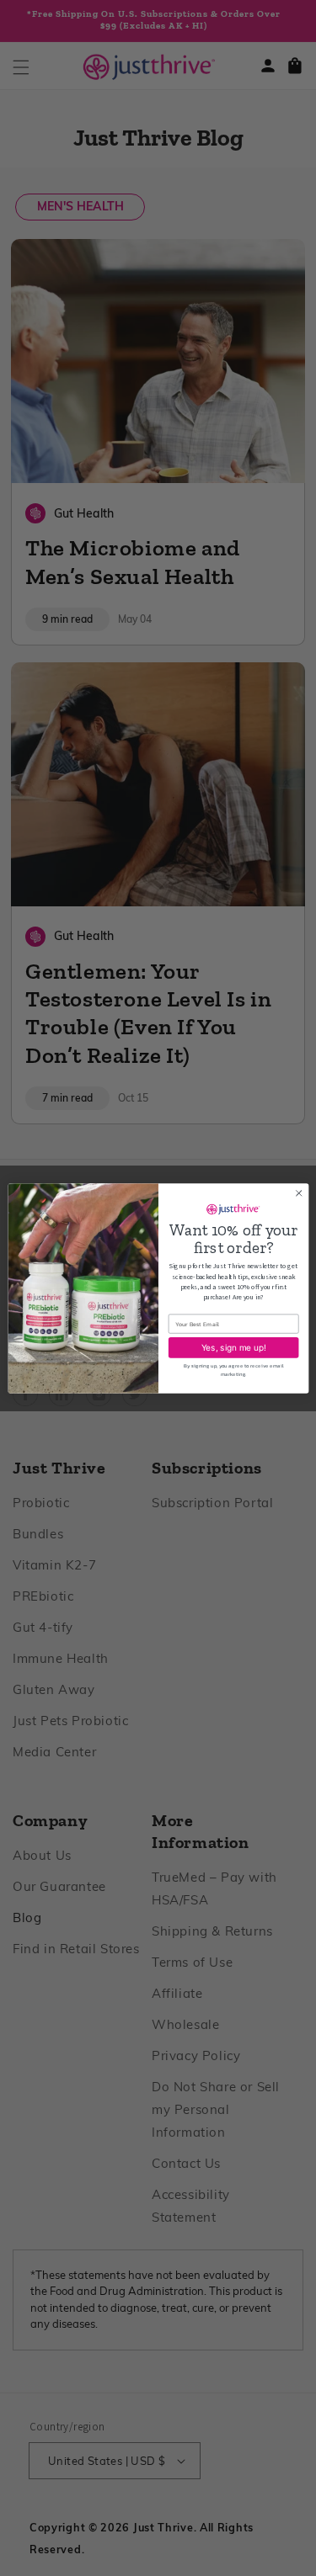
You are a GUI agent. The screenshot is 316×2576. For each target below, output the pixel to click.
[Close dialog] (298, 1192)
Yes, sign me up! (233, 1347)
